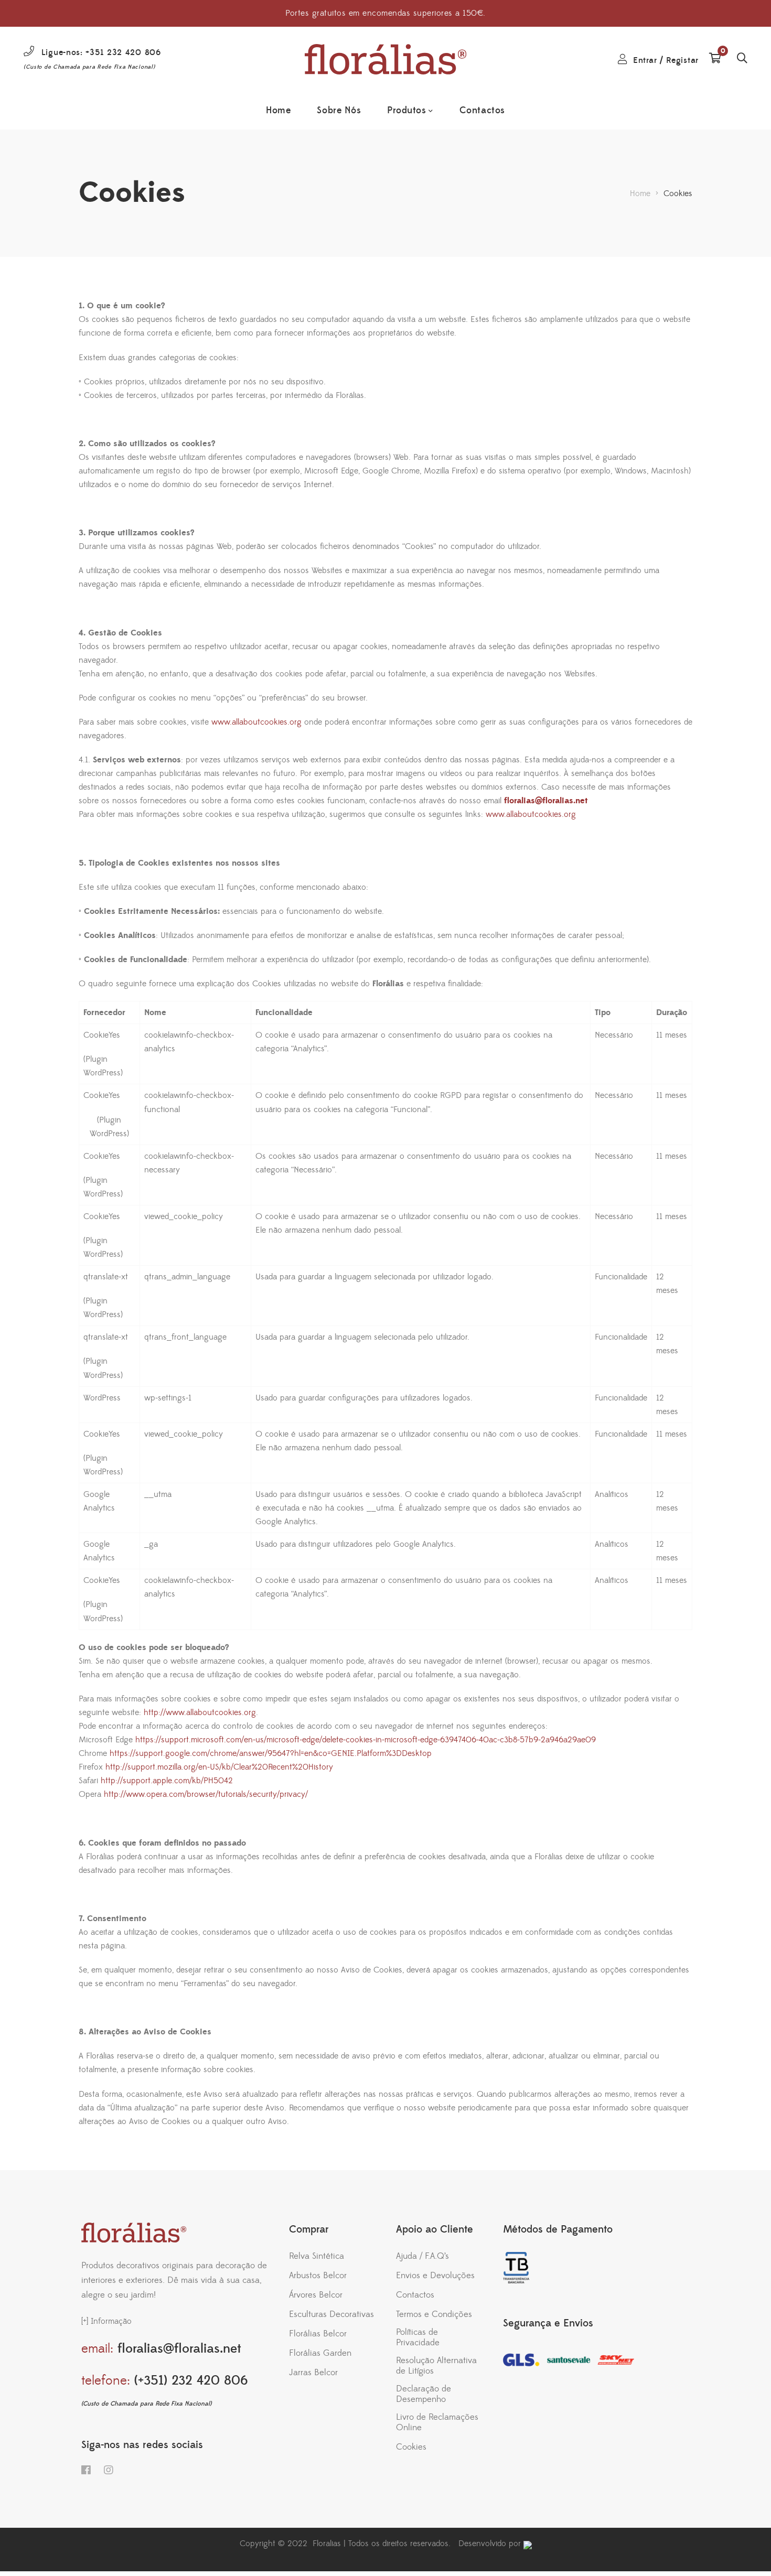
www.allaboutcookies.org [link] (256, 722)
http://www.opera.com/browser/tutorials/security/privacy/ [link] (206, 1794)
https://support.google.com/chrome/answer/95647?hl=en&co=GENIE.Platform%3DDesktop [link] (271, 1753)
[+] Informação (106, 2321)
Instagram (109, 2470)
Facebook (86, 2470)
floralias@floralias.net (546, 801)
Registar (682, 60)
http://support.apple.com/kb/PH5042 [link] (167, 1781)
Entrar (645, 60)
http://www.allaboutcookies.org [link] (200, 1712)
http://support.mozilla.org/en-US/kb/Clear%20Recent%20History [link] (219, 1767)
